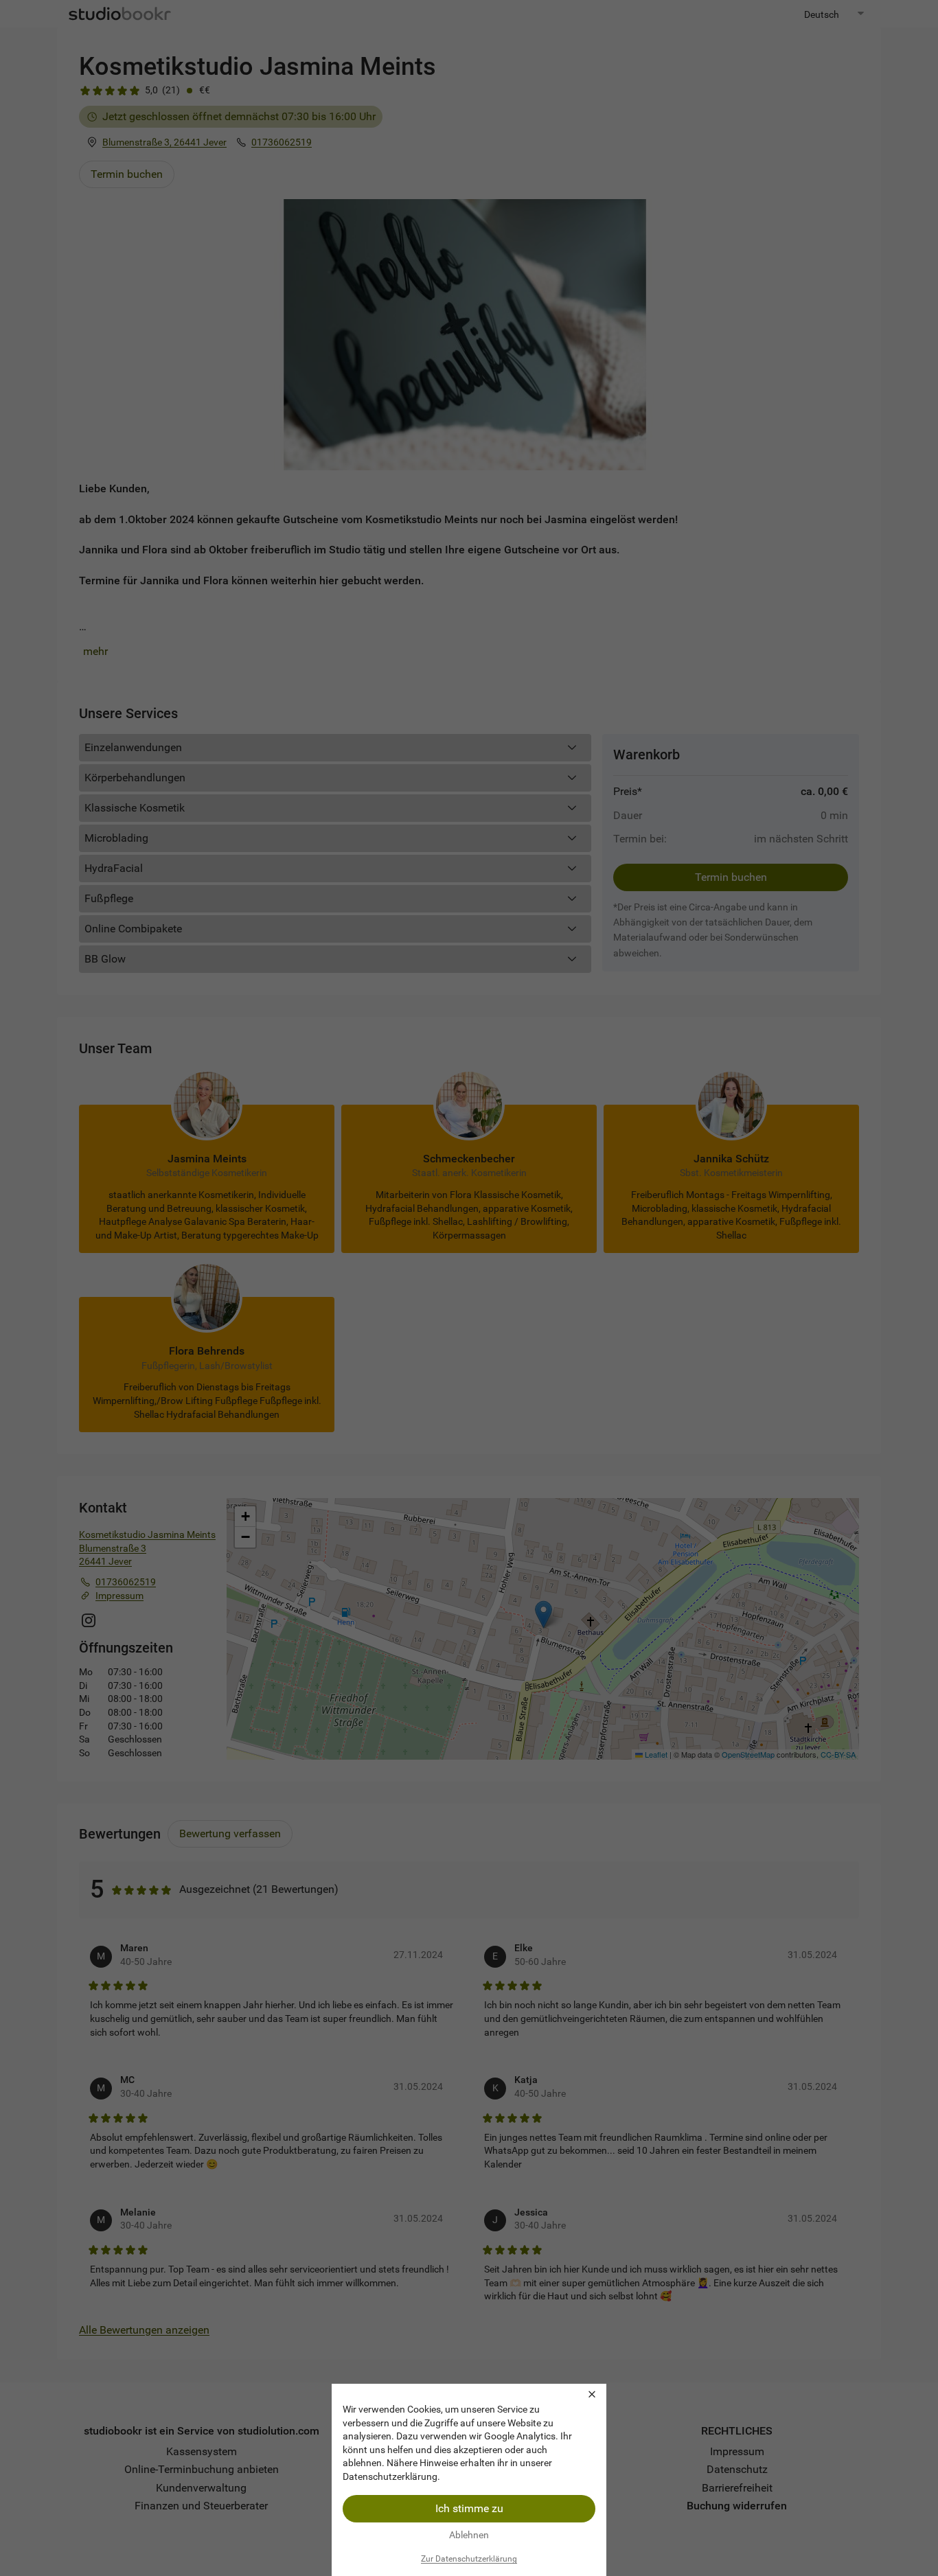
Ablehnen (469, 2535)
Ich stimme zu (469, 2508)
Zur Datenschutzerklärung (469, 2559)
